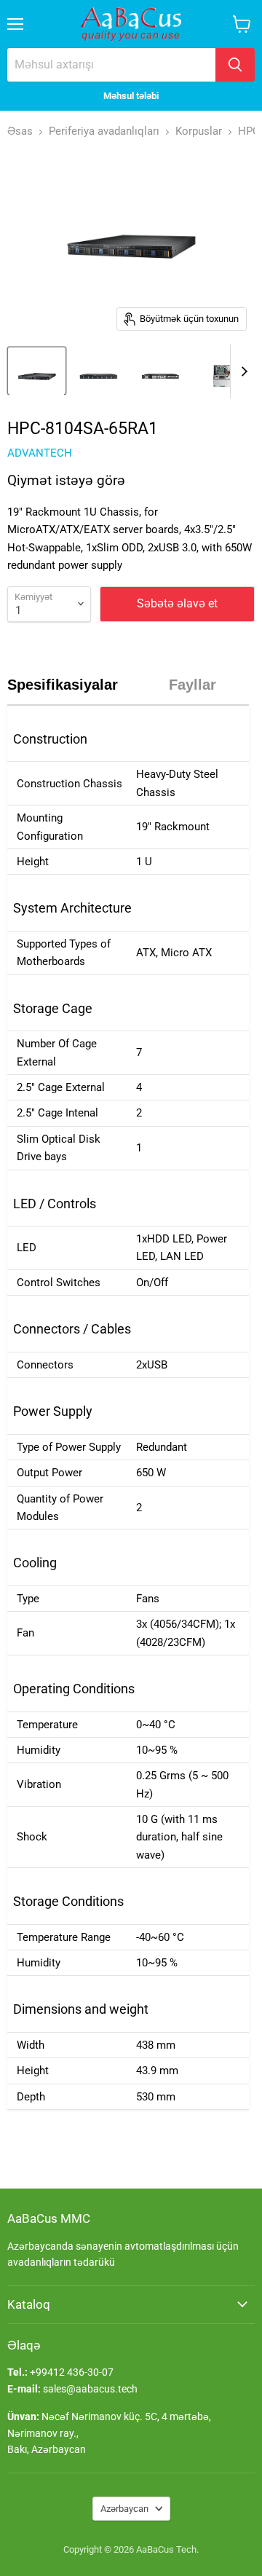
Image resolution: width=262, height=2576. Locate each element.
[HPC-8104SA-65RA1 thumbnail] (37, 371)
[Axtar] (235, 65)
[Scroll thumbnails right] (242, 371)
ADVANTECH (40, 453)
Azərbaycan (124, 2509)
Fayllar (192, 685)
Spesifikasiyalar (63, 685)
